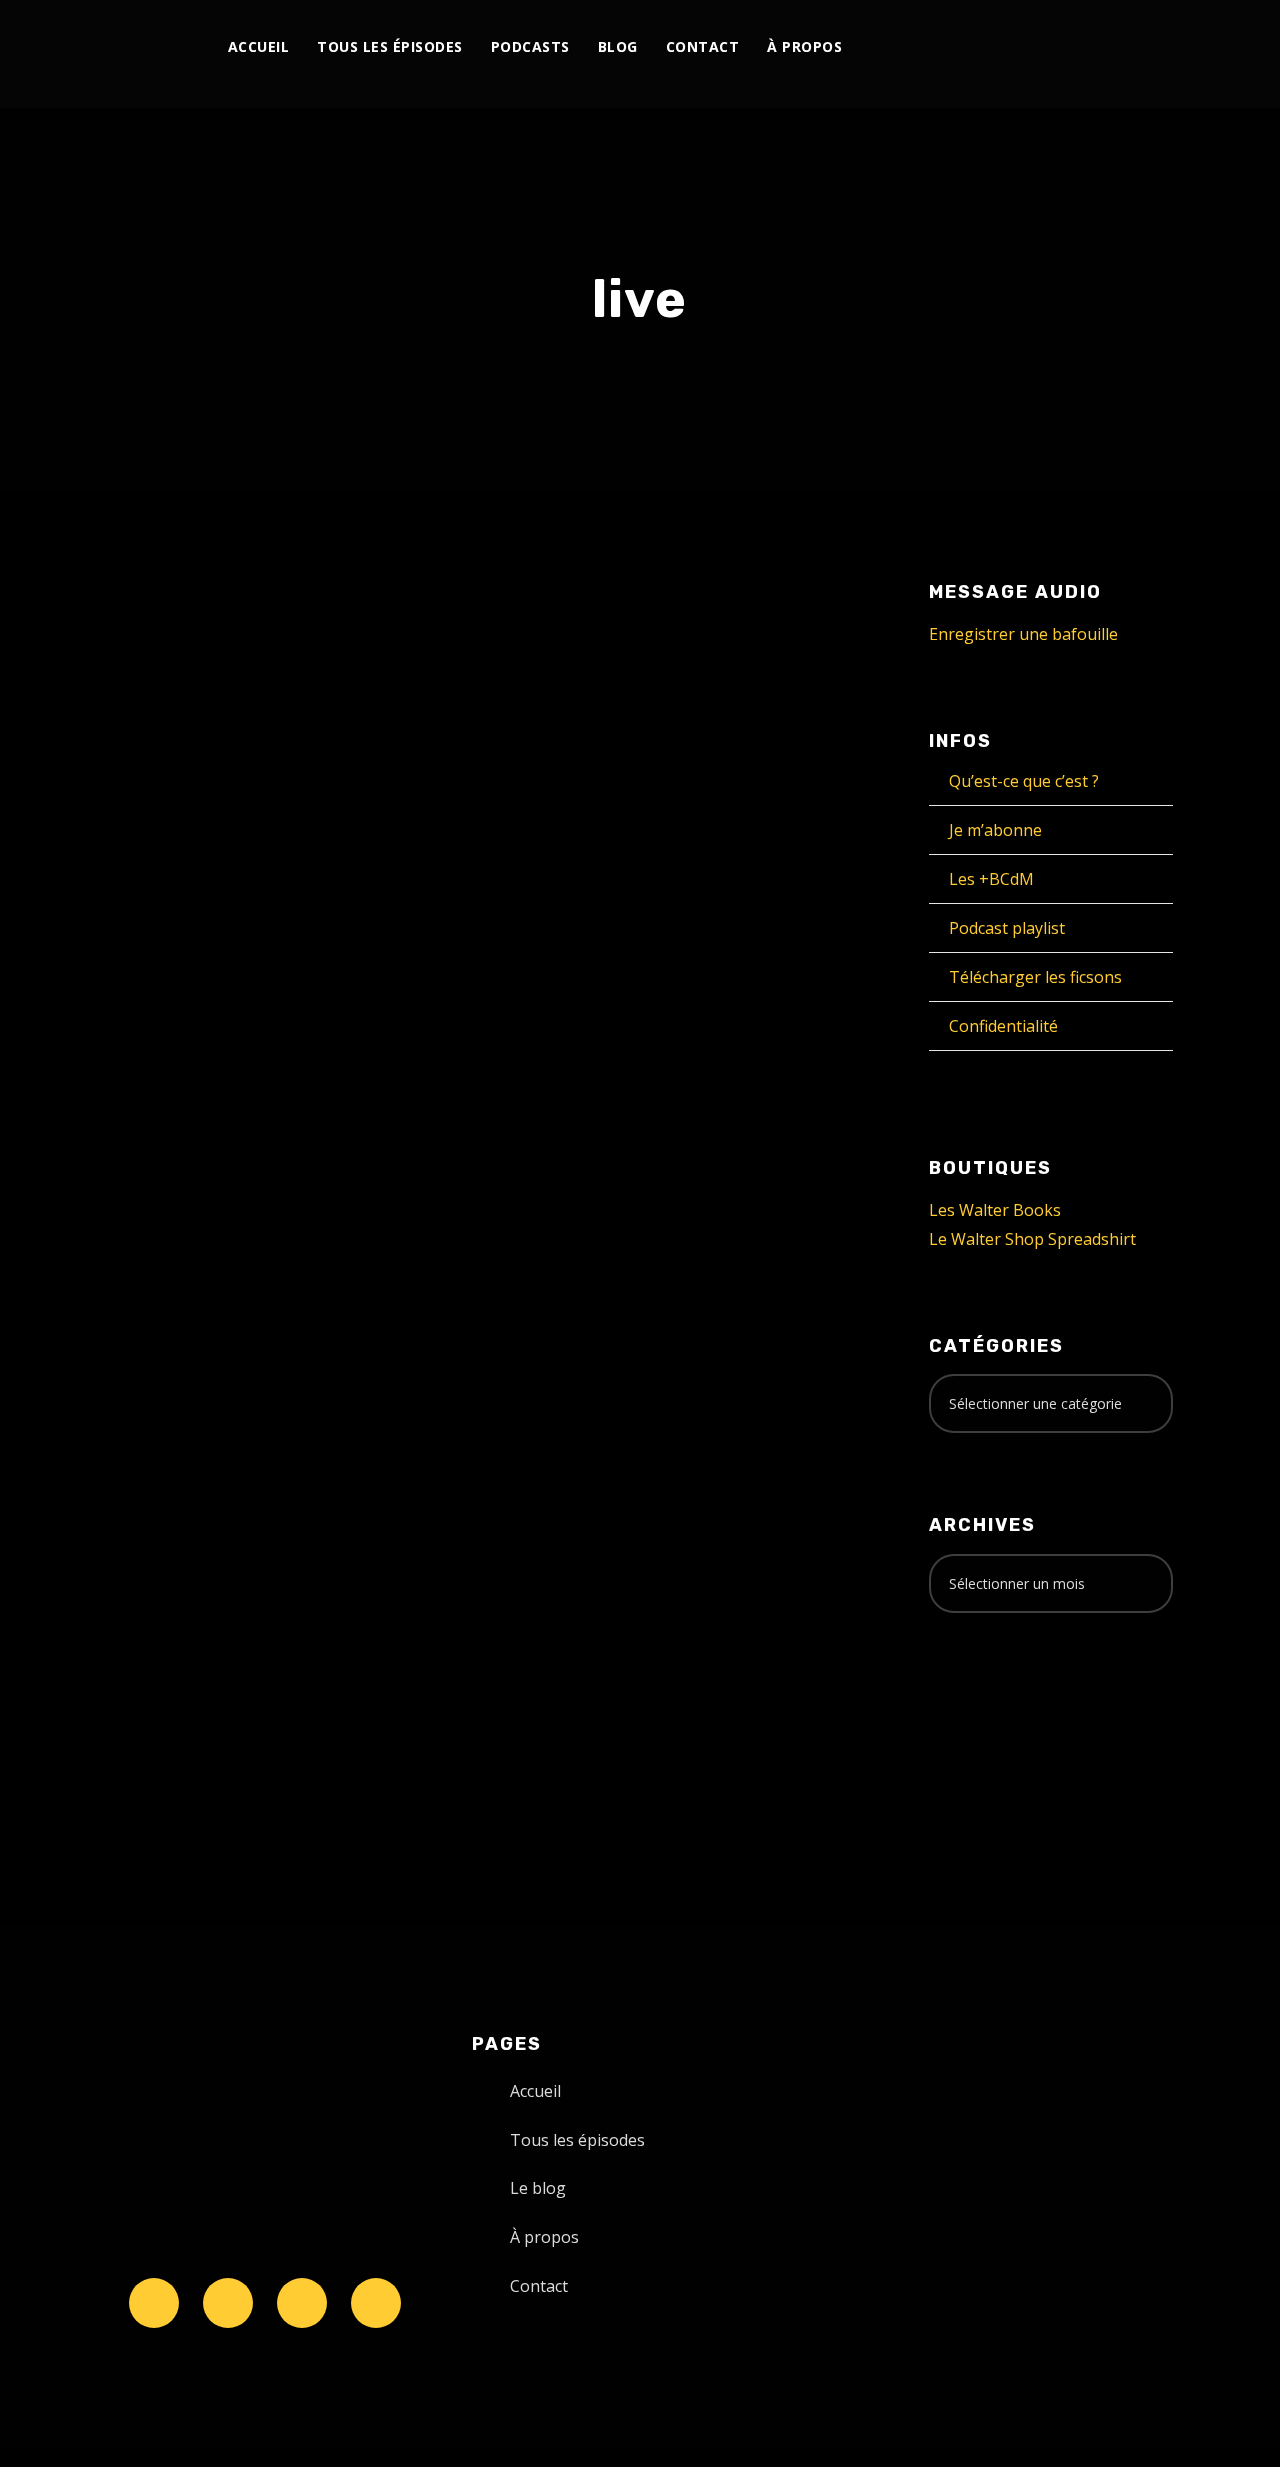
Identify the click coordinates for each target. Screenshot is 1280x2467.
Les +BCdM (991, 879)
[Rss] (376, 2303)
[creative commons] (991, 1707)
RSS (324, 1425)
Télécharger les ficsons (1035, 977)
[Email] (1148, 47)
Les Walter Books (995, 1210)
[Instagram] (1010, 47)
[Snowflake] (154, 2303)
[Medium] (1079, 47)
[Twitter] (987, 47)
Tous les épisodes (390, 46)
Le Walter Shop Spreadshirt (1032, 1239)
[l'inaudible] (130, 54)
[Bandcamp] (1102, 47)
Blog (618, 46)
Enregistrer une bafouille (1023, 634)
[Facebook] (964, 47)
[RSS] (1056, 47)
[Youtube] (1033, 47)
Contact (703, 46)
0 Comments (270, 1100)
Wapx (374, 1078)
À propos (804, 46)
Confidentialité (1003, 1026)
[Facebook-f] (228, 2303)
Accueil (259, 46)
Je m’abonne (995, 830)
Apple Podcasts (236, 1425)
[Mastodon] (1125, 47)
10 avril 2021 (151, 1078)
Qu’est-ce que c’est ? (1024, 781)
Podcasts (530, 46)
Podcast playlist (1007, 928)
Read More (145, 1231)
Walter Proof (275, 1078)
